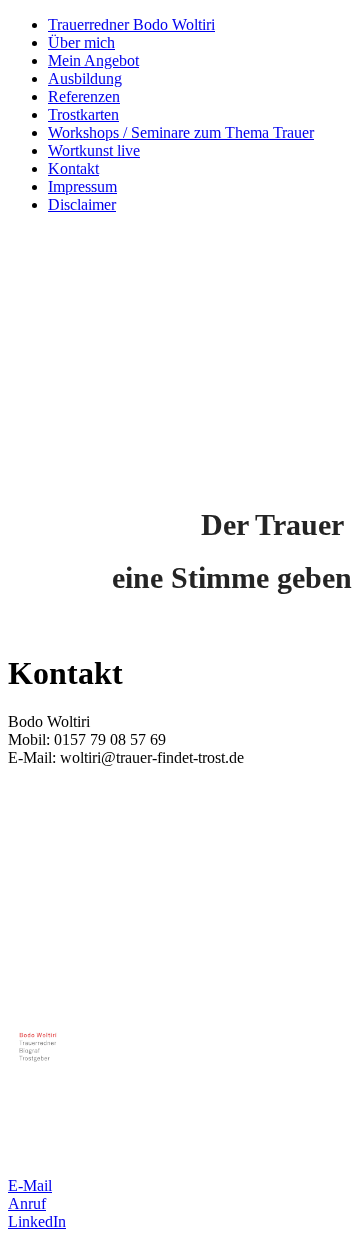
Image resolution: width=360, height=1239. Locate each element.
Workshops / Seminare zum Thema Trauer (181, 132)
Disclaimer (82, 204)
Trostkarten (83, 114)
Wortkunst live (94, 150)
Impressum (82, 186)
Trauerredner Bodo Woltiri (131, 24)
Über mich (81, 42)
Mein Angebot (93, 60)
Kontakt (73, 168)
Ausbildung (85, 78)
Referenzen (84, 96)
